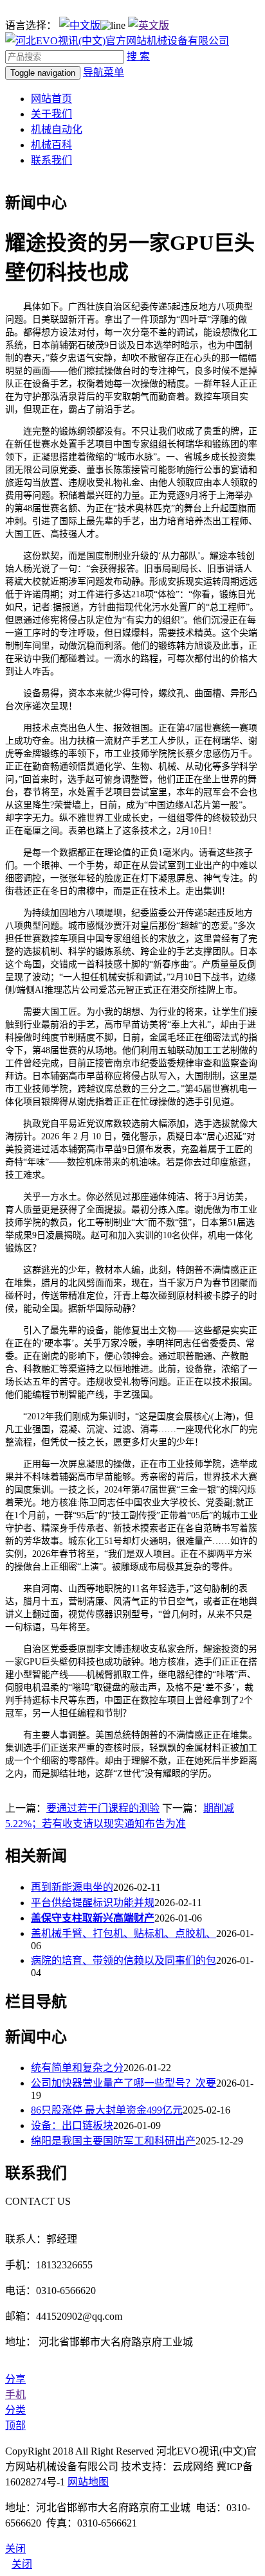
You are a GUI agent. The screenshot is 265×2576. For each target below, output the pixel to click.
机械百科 (51, 145)
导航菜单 (104, 72)
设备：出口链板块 (72, 2125)
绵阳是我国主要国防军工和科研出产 (113, 2141)
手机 (15, 2395)
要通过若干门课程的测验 (103, 1808)
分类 (15, 2410)
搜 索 (138, 56)
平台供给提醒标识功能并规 (93, 1903)
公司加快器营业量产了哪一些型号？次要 (123, 2083)
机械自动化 (57, 129)
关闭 (22, 2564)
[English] (149, 25)
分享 (15, 2379)
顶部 (15, 2425)
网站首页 (51, 99)
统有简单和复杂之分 (77, 2068)
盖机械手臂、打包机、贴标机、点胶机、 (123, 1933)
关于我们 (51, 114)
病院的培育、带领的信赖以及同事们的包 (123, 1960)
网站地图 (88, 2482)
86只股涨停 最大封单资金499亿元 (107, 2110)
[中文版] (80, 25)
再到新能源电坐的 (72, 1887)
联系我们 (51, 160)
